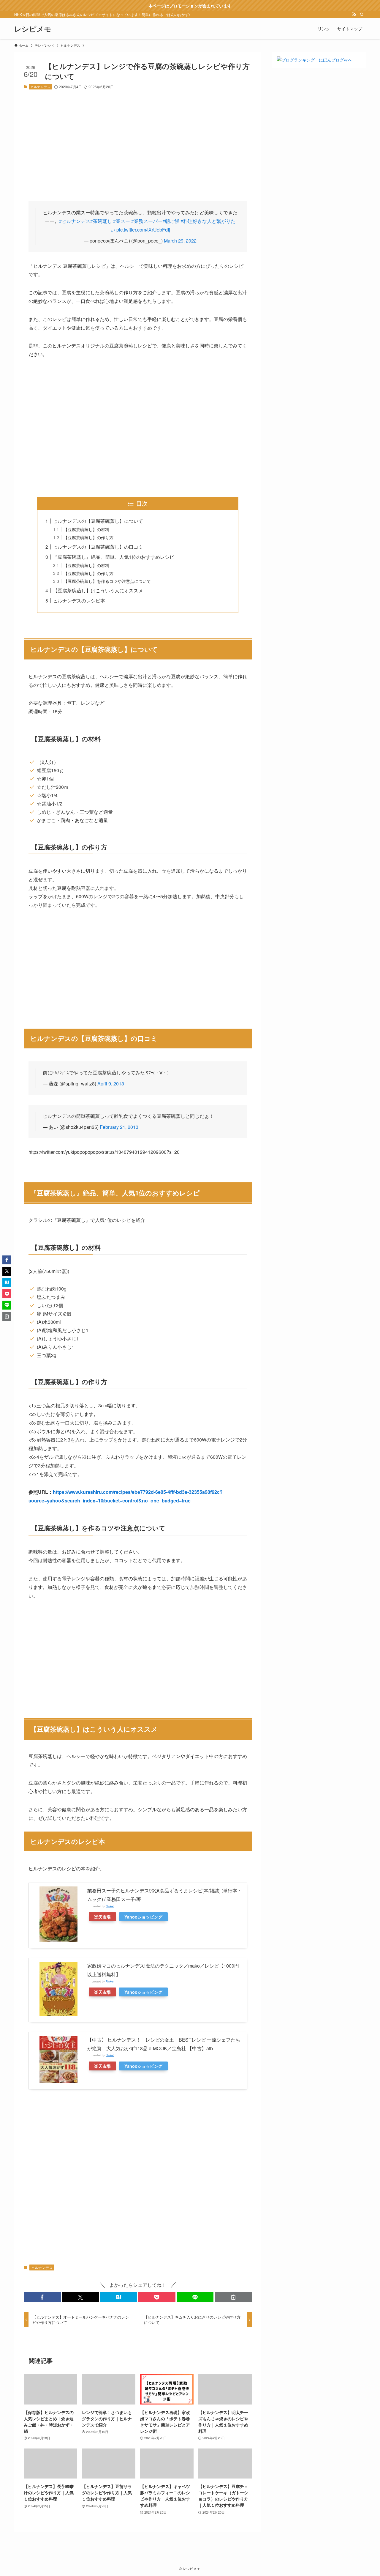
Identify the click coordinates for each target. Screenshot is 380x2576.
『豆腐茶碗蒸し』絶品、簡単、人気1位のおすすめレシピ (114, 557)
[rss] (354, 15)
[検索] (362, 15)
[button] (42, 2297)
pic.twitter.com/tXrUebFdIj (143, 230)
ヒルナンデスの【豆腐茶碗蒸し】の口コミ (98, 547)
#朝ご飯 (171, 221)
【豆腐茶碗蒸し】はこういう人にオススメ (98, 590)
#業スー (122, 221)
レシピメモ (33, 29)
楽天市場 (102, 1917)
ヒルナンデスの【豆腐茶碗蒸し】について (98, 521)
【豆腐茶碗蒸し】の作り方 (88, 537)
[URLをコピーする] (233, 2297)
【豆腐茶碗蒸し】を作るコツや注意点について (107, 581)
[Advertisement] (138, 141)
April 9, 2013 (111, 1084)
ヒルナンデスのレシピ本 (79, 601)
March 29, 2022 (180, 241)
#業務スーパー (147, 221)
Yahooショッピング (143, 1917)
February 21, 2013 (119, 1127)
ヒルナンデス (40, 86)
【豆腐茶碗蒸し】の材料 (86, 529)
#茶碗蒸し (101, 221)
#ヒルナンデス (75, 221)
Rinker (110, 1906)
